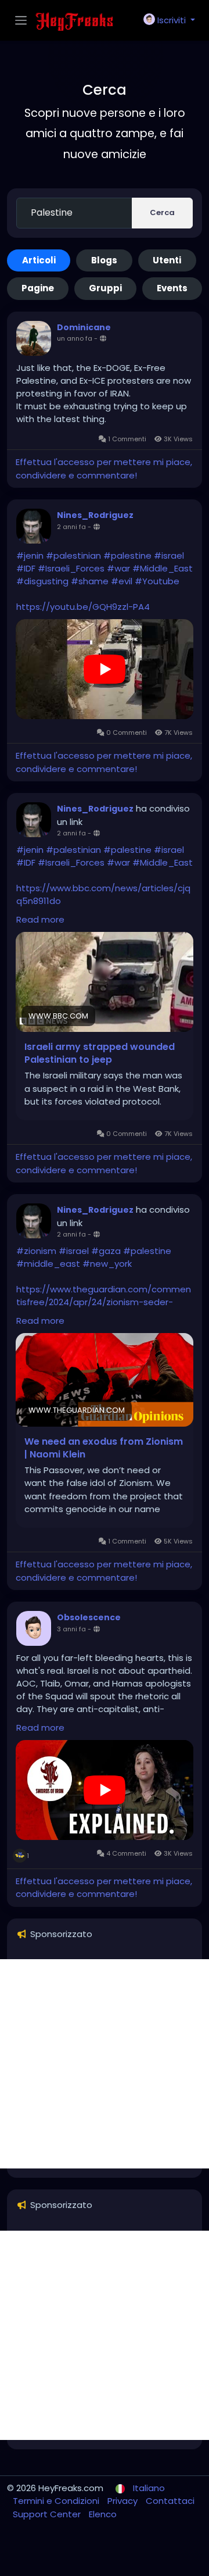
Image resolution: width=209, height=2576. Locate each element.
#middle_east (48, 1264)
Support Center (48, 2514)
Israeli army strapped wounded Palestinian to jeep (100, 1053)
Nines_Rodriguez (95, 515)
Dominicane (84, 327)
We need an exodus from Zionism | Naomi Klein (104, 1448)
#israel (169, 555)
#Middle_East (163, 568)
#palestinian (73, 555)
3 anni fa (71, 1629)
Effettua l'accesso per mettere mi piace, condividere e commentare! (104, 469)
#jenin (30, 555)
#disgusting (42, 581)
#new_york (107, 1264)
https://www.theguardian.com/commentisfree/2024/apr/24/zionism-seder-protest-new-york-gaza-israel (104, 1302)
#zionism (36, 1251)
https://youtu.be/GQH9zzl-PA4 (83, 607)
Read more (40, 919)
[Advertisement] (105, 2064)
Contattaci (170, 2501)
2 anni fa (71, 527)
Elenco (103, 2514)
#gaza (106, 1251)
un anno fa (75, 338)
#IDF (26, 568)
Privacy (124, 2501)
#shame (90, 581)
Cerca (162, 212)
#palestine (127, 555)
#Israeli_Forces (71, 568)
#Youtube (157, 581)
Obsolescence (89, 1617)
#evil (122, 581)
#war (118, 568)
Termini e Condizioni (57, 2501)
